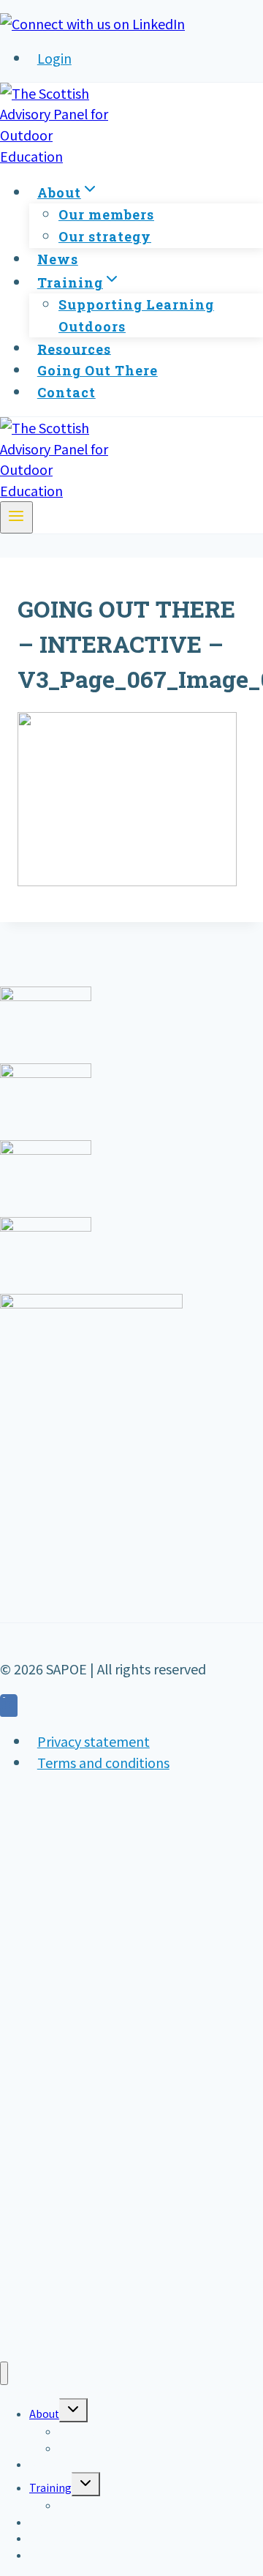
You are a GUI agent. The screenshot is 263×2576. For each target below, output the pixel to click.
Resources (74, 348)
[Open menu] (16, 517)
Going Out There (98, 370)
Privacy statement (94, 1741)
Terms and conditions (103, 1762)
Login (54, 58)
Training (50, 2487)
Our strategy (105, 236)
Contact (66, 392)
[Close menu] (4, 2374)
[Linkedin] (9, 1707)
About (44, 2414)
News (58, 259)
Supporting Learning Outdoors (136, 315)
